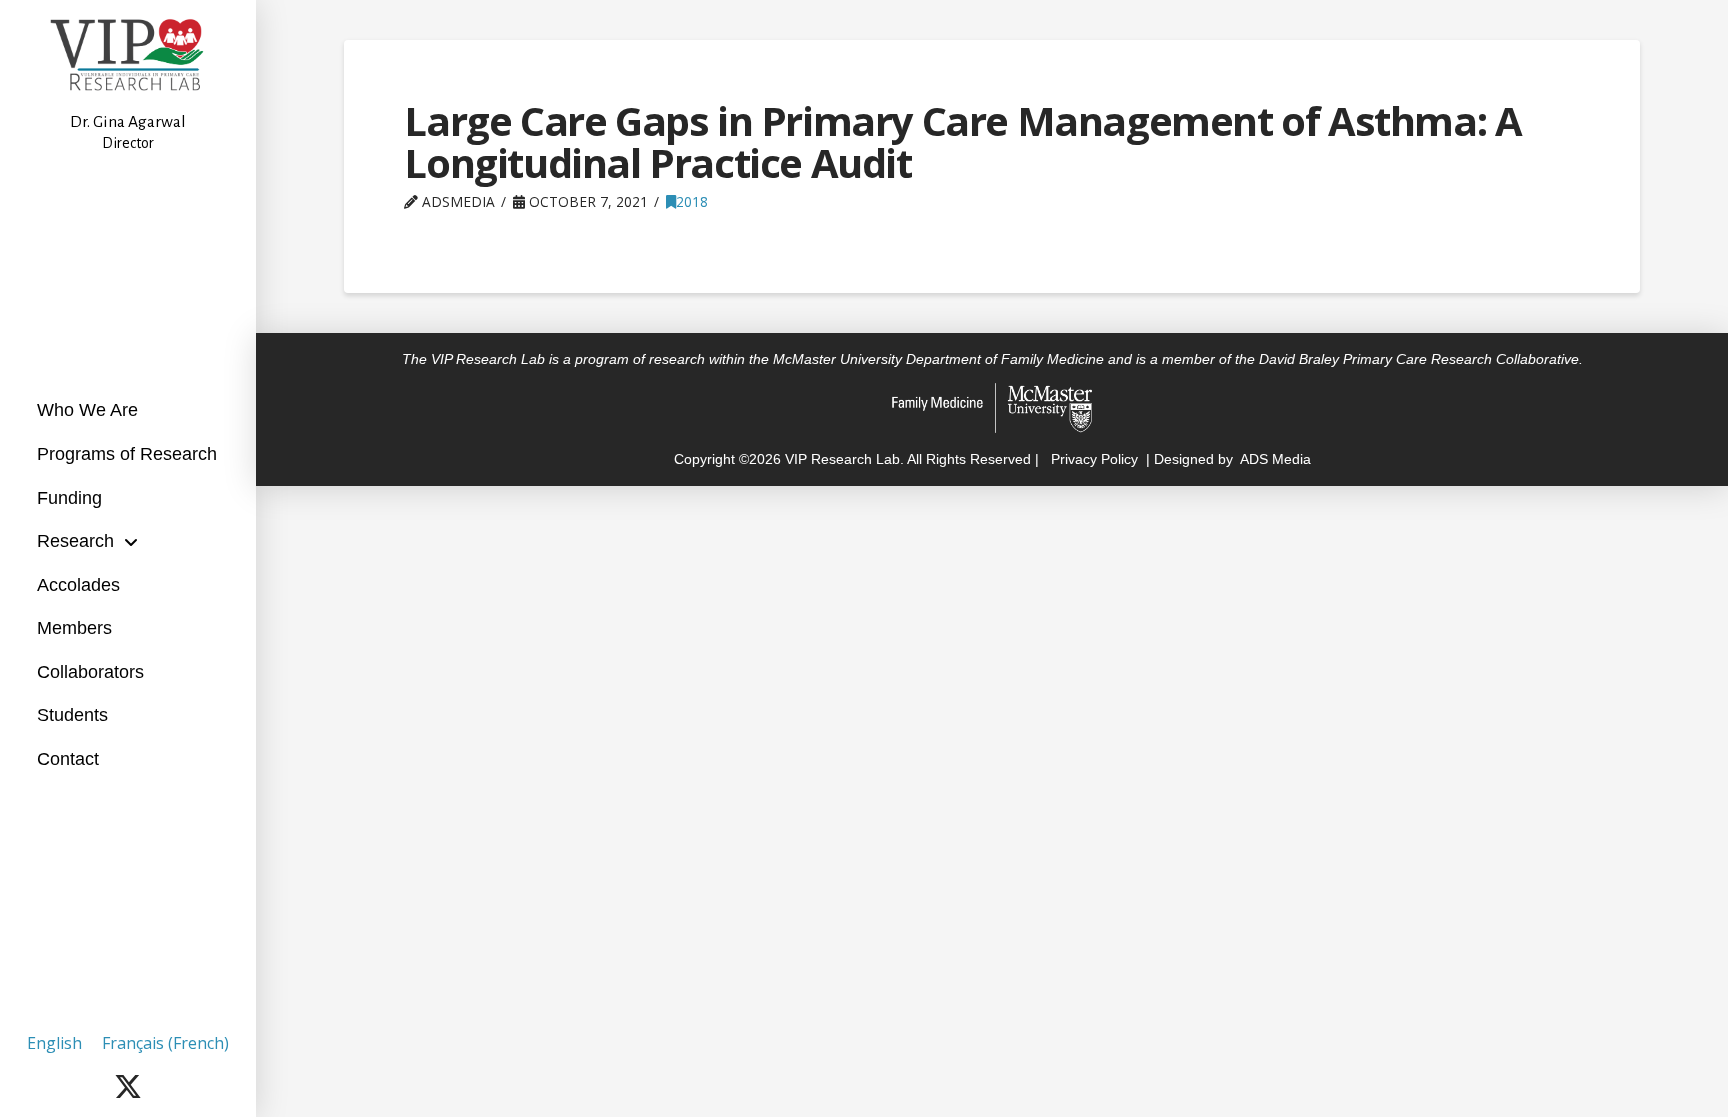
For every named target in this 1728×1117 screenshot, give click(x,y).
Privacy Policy (1092, 459)
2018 (692, 201)
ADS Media (1275, 459)
